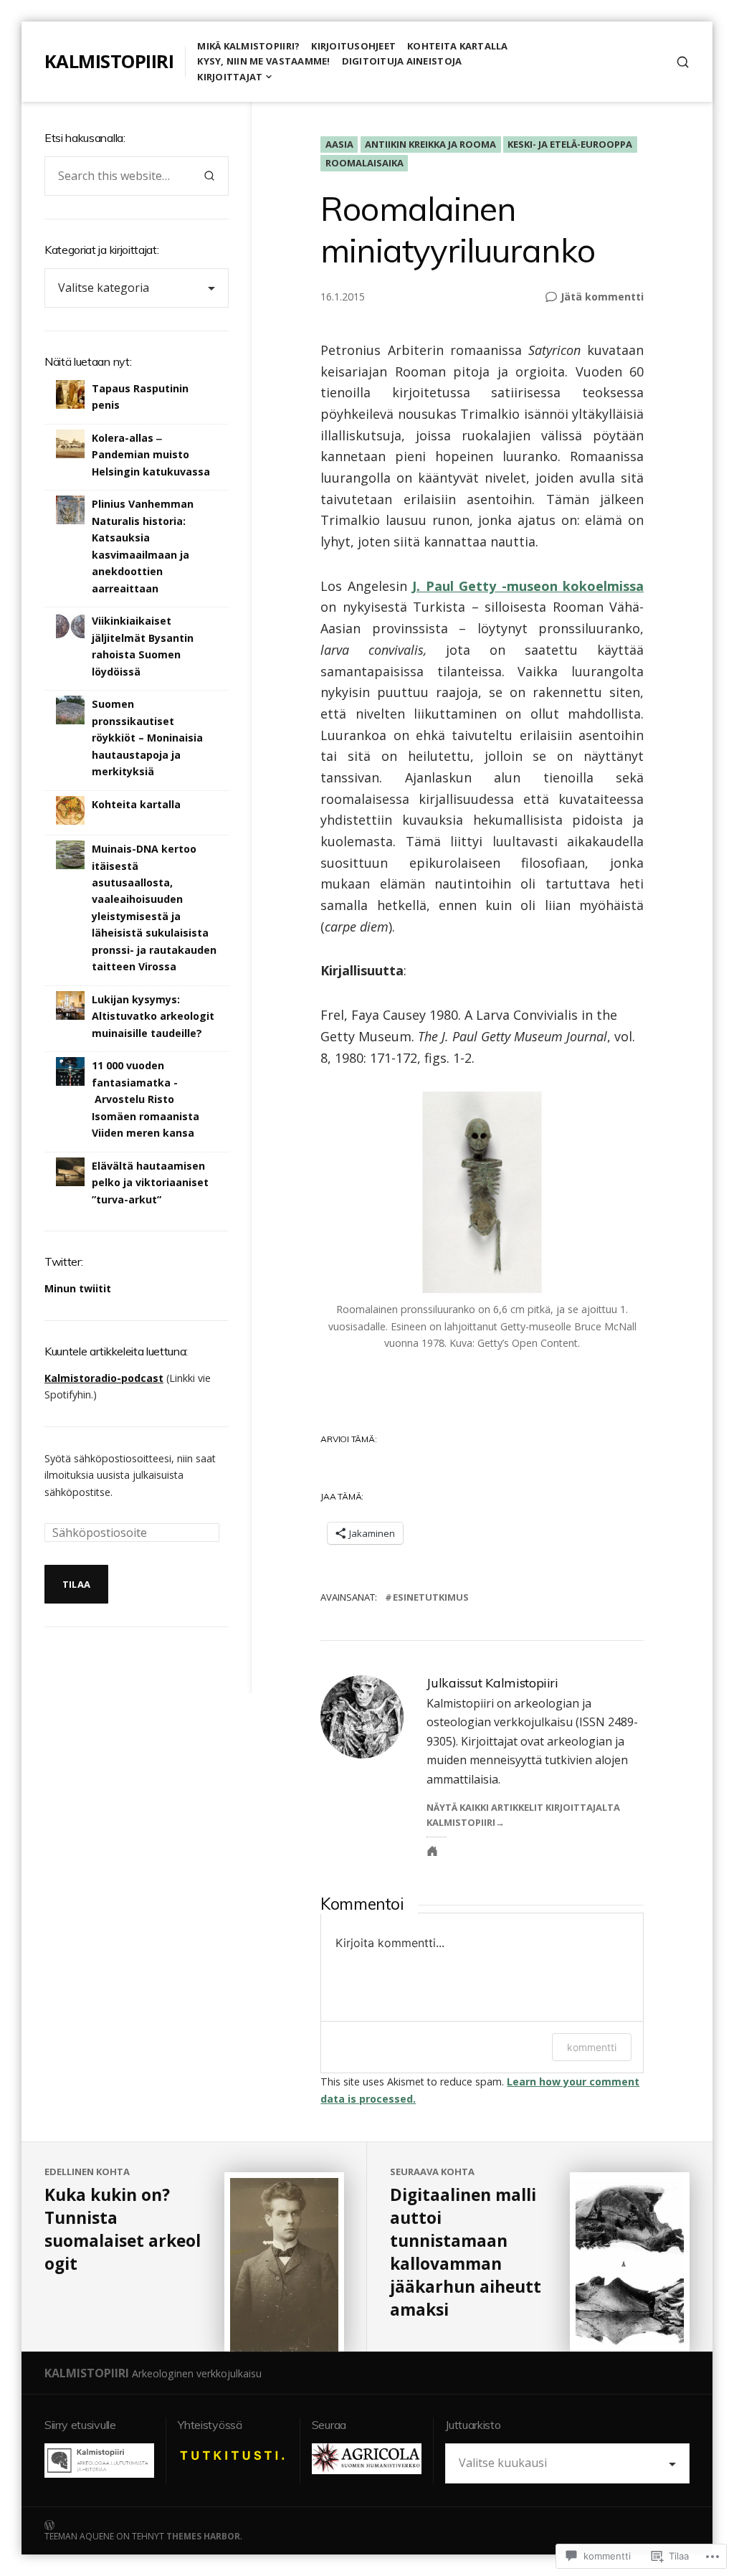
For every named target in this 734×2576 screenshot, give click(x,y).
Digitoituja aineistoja (402, 61)
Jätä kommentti (602, 297)
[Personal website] (432, 1851)
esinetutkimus (431, 1597)
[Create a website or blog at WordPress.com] (206, 2524)
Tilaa (76, 1584)
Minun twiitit (78, 1288)
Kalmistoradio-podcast (104, 1378)
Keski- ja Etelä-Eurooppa (570, 144)
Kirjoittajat (230, 77)
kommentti (592, 2047)
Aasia (339, 144)
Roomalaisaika (364, 163)
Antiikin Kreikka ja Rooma (430, 144)
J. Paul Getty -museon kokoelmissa (528, 586)
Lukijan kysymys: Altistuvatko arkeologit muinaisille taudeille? (153, 1016)
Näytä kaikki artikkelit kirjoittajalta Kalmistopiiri (523, 1815)
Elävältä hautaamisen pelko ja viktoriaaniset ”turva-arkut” (150, 1183)
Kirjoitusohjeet (353, 46)
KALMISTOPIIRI (109, 61)
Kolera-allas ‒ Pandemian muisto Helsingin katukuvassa (151, 455)
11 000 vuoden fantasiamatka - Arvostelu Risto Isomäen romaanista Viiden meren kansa (146, 1099)
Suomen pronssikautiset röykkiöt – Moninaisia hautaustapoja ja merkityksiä (147, 738)
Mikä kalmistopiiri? (248, 46)
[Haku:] (118, 176)
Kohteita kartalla (457, 46)
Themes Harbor (203, 2536)
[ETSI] (683, 62)
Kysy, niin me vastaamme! (263, 61)
